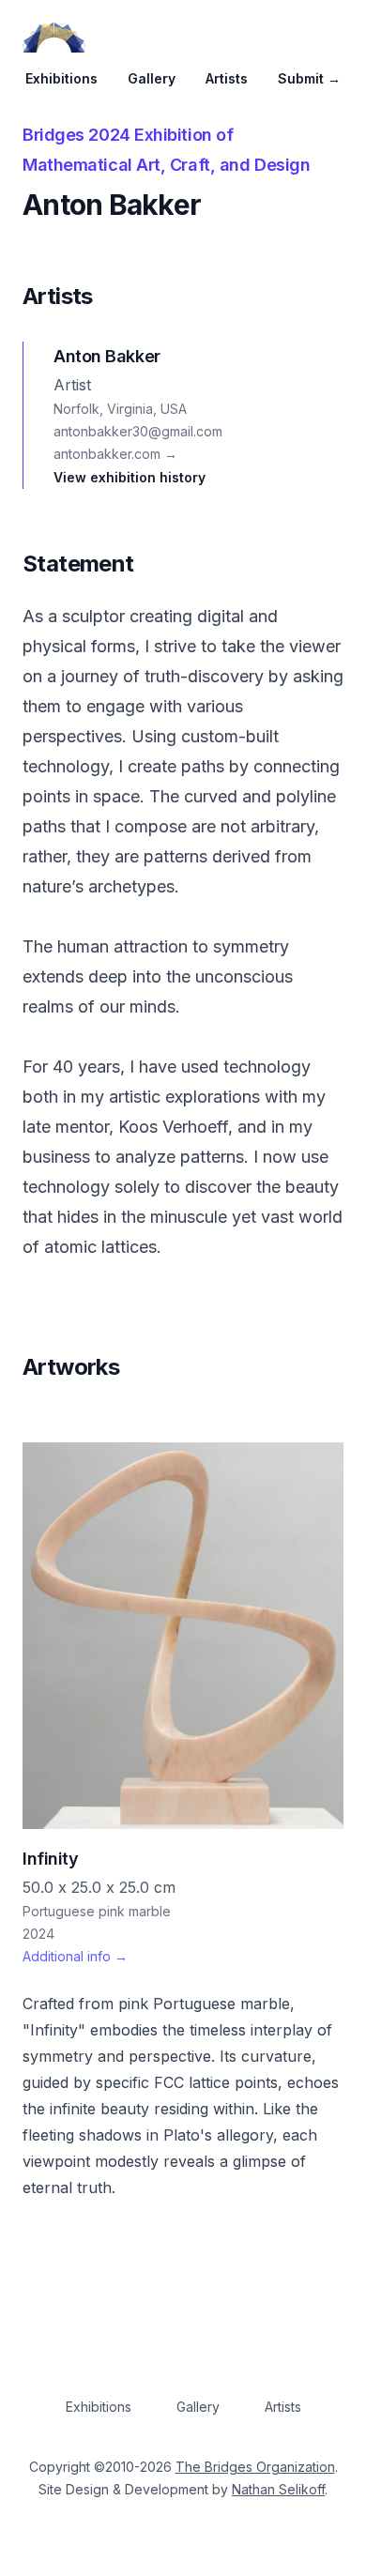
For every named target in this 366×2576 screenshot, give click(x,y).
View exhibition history (130, 477)
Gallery (152, 78)
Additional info (75, 1956)
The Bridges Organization (255, 2467)
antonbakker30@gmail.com (138, 431)
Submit (309, 78)
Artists (227, 78)
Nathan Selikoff (278, 2489)
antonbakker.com (115, 454)
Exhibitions (61, 78)
